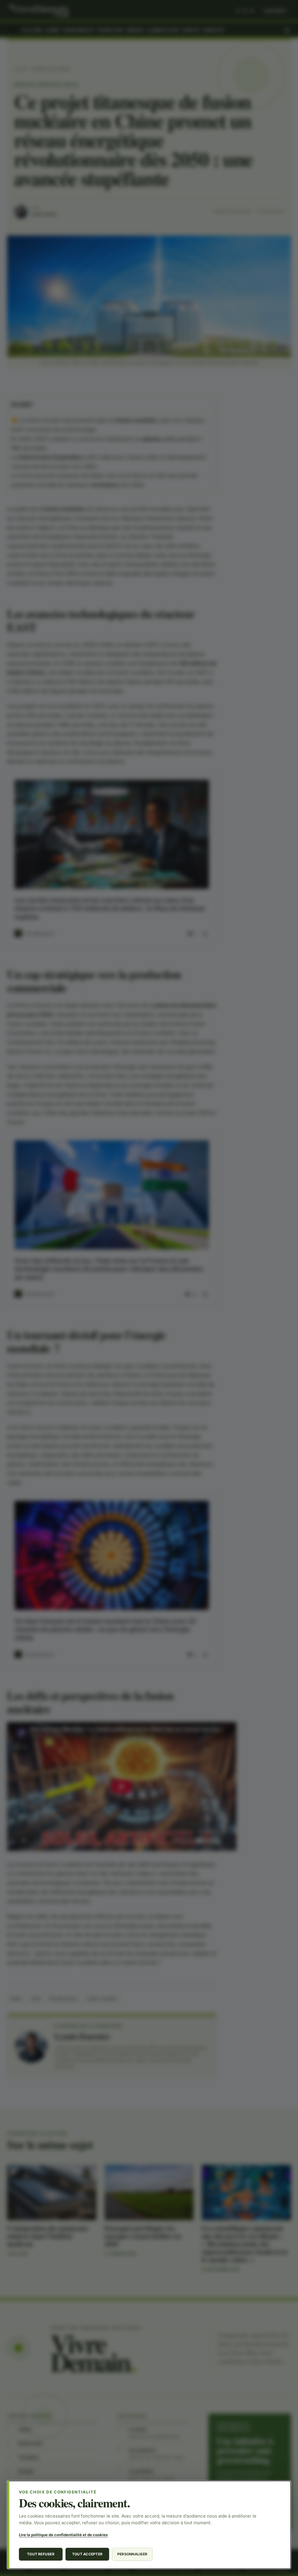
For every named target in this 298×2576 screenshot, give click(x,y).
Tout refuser (41, 2554)
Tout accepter (87, 2554)
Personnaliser (132, 2554)
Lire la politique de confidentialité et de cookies (63, 2535)
